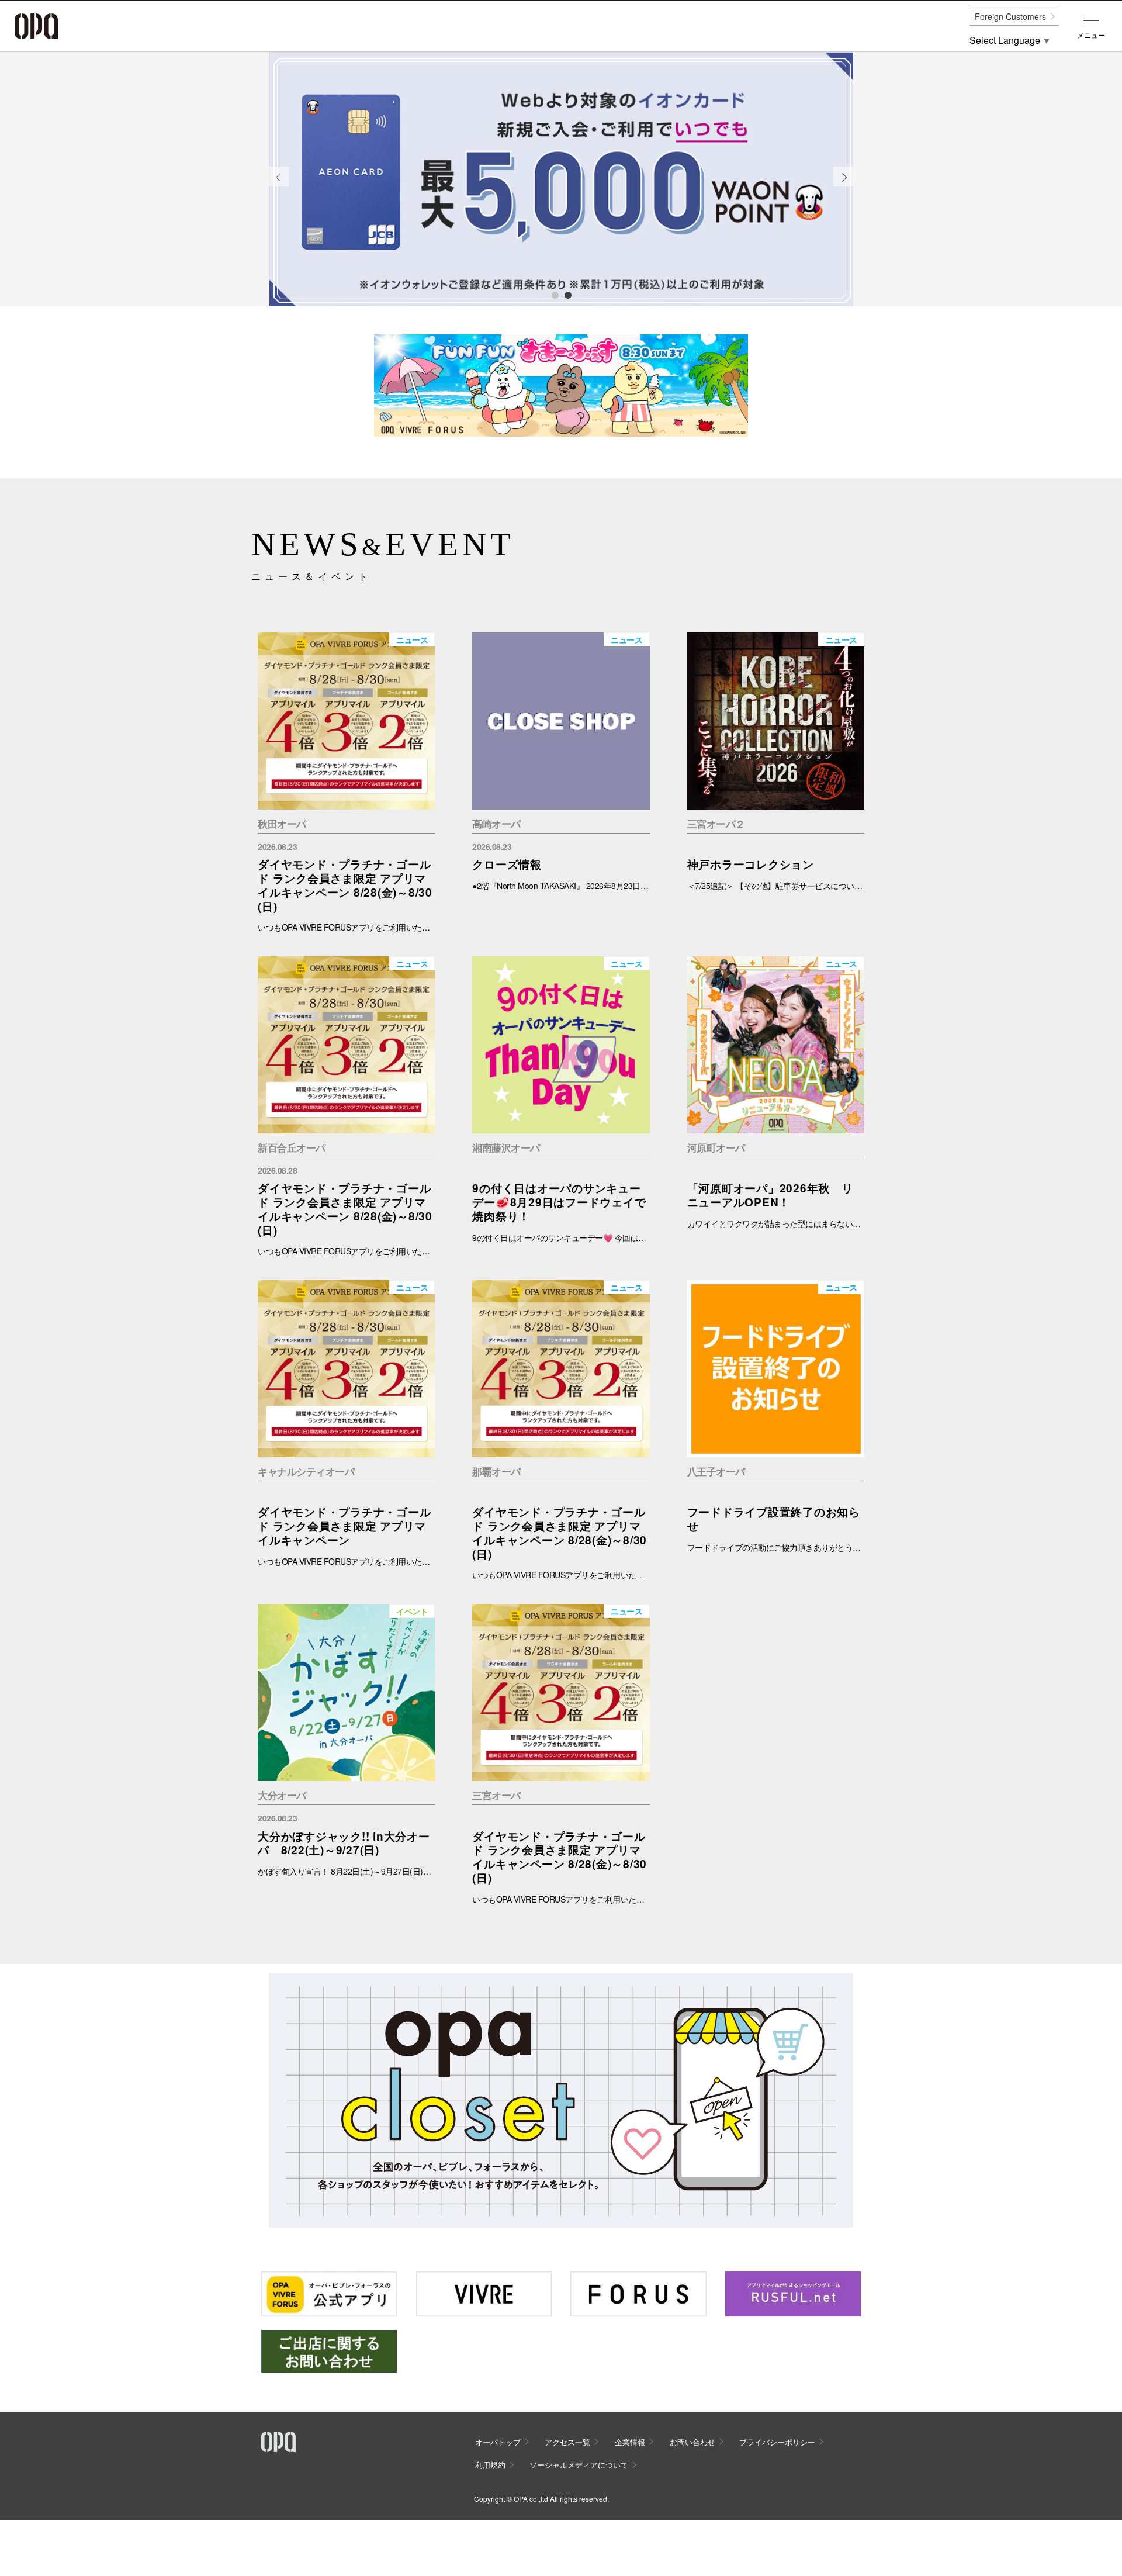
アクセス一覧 (567, 2442)
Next (844, 186)
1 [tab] (555, 295)
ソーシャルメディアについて (579, 2465)
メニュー (1091, 35)
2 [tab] (567, 295)
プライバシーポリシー (777, 2442)
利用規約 (490, 2465)
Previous (279, 186)
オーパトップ (498, 2442)
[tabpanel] (561, 179)
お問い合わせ (692, 2442)
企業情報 (630, 2442)
